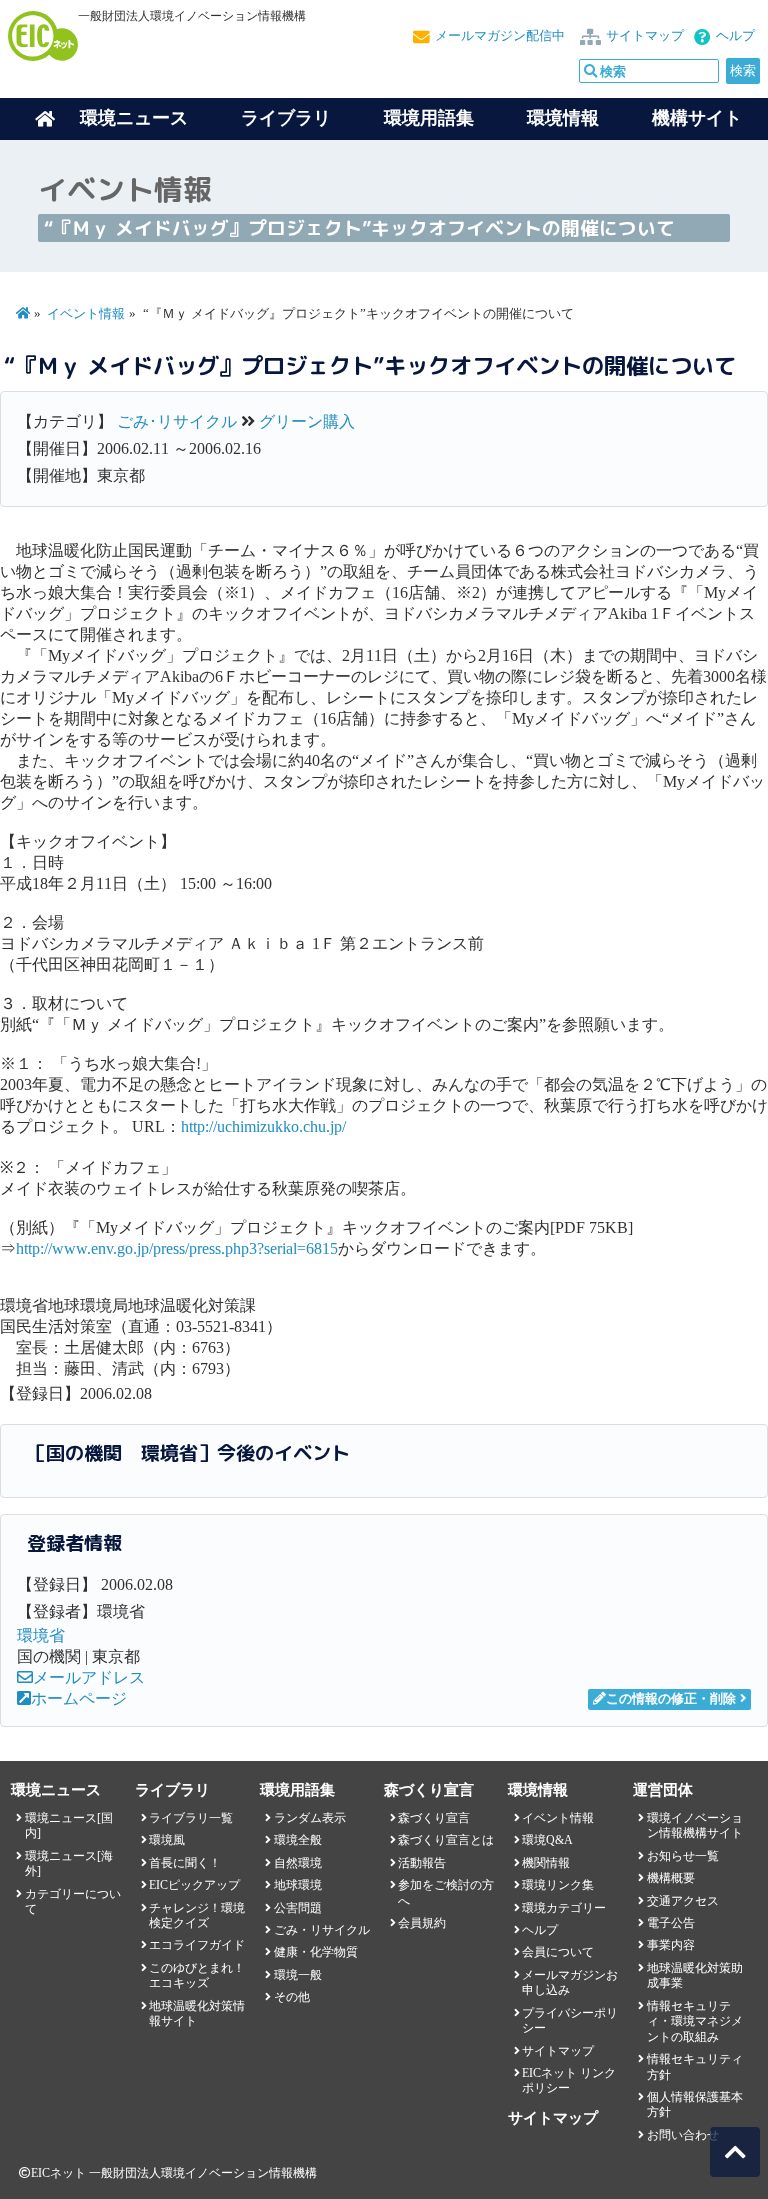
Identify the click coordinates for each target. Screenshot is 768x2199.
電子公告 (671, 1923)
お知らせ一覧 (683, 1856)
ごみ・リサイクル (322, 1930)
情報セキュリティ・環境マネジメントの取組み (695, 2021)
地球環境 (298, 1885)
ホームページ (79, 1698)
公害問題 (298, 1908)
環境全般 (298, 1840)
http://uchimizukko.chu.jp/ (263, 1126)
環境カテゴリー (564, 1908)
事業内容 (671, 1945)
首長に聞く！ (185, 1863)
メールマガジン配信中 (500, 36)
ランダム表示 (310, 1818)
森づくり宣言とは (446, 1840)
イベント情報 (86, 314)
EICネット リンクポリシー (569, 2080)
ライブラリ (286, 118)
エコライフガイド (197, 1945)
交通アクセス (683, 1901)
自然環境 (298, 1863)
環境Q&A (547, 1840)
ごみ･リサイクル (177, 421)
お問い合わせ (683, 2135)
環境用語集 (429, 118)
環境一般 (298, 1975)
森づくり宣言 (434, 1818)
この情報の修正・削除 (671, 1699)
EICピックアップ (194, 1885)
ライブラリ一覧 (191, 1818)
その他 (292, 1997)
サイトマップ (645, 36)
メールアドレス (89, 1677)
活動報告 (422, 1863)
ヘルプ (735, 36)
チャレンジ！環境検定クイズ (197, 1915)
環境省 (41, 1635)
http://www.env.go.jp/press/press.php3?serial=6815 (177, 1248)
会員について (558, 1952)
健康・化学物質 (316, 1952)
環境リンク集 (558, 1885)
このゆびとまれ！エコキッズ (197, 1975)
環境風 (167, 1840)
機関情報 (546, 1863)
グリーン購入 (307, 421)
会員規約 (422, 1923)
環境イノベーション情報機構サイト (695, 1825)
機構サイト (697, 118)
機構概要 (671, 1878)
